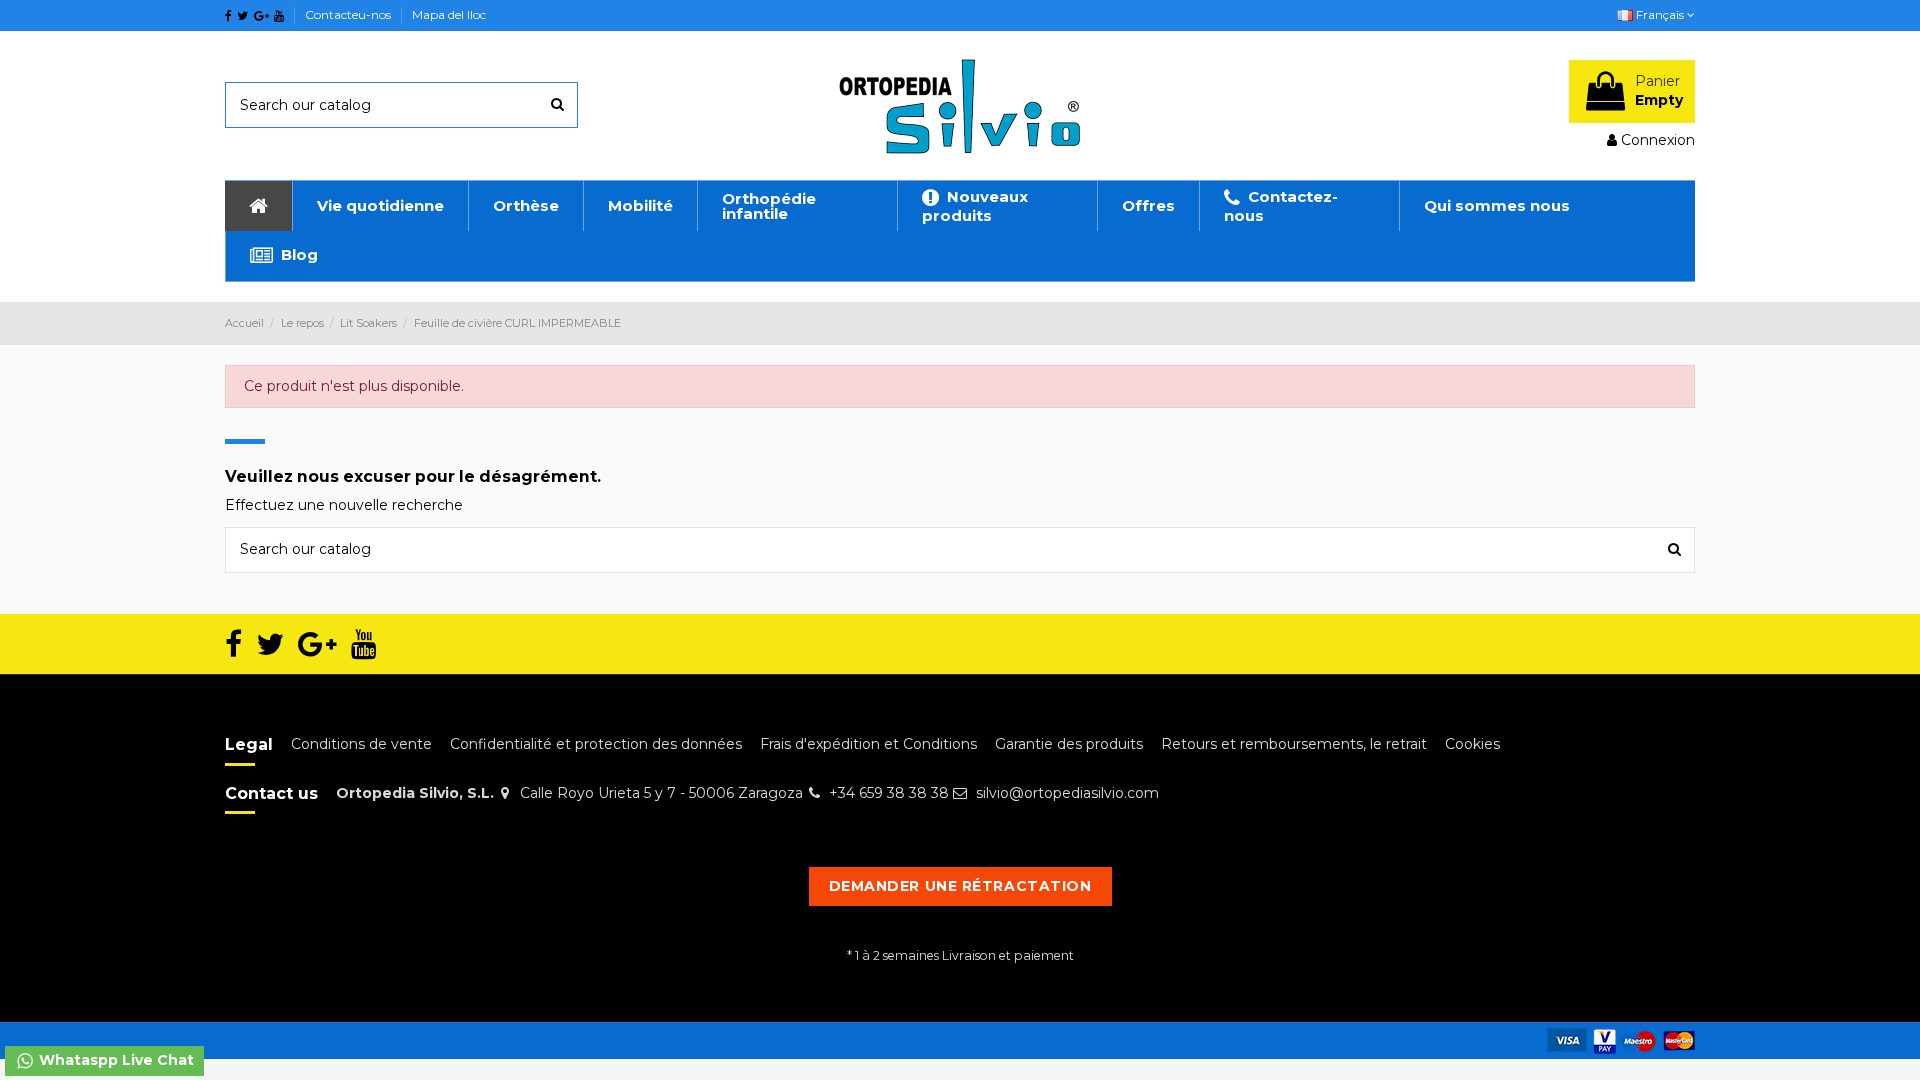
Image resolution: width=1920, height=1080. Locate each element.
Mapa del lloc (449, 14)
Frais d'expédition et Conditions (868, 744)
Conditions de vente (361, 744)
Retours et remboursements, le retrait (1294, 744)
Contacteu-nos (349, 14)
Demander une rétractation (960, 886)
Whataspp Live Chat (114, 1060)
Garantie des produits (1069, 744)
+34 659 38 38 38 (889, 793)
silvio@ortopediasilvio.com (1067, 793)
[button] (380, 206)
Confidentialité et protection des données (596, 744)
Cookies (1472, 744)
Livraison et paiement (1008, 955)
